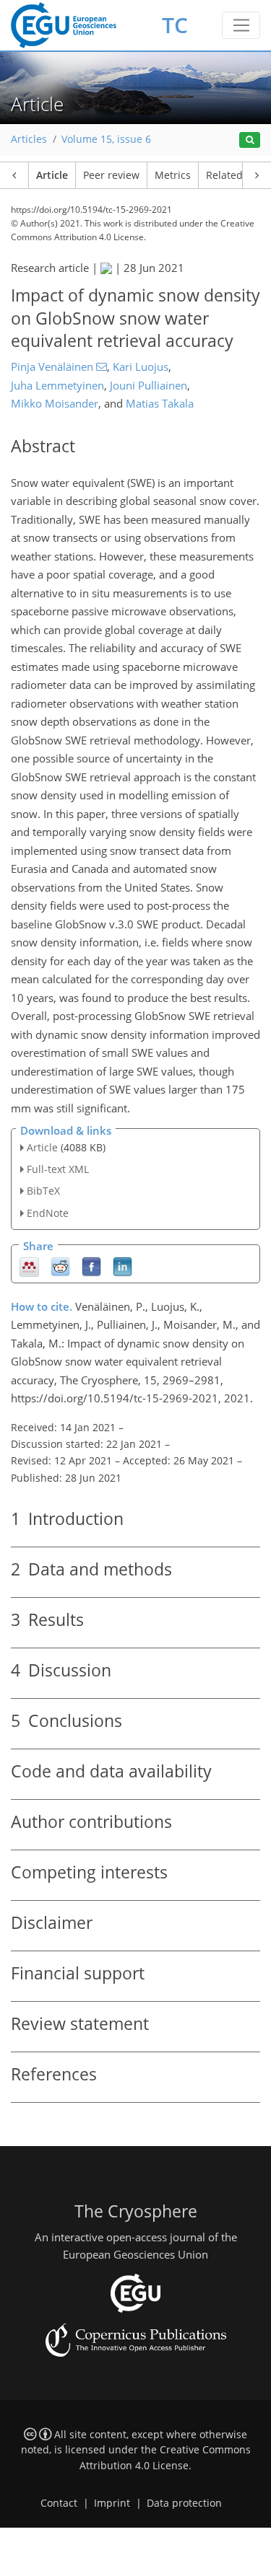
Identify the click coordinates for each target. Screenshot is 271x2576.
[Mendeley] (29, 1266)
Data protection (184, 2503)
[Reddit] (60, 1266)
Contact (59, 2503)
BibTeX (43, 1191)
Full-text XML (58, 1169)
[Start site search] (250, 140)
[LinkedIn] (122, 1266)
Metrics (173, 175)
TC (175, 25)
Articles (29, 139)
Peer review (111, 175)
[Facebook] (91, 1266)
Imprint (112, 2503)
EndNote (48, 1213)
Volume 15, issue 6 (106, 139)
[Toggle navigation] (241, 25)
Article (52, 175)
